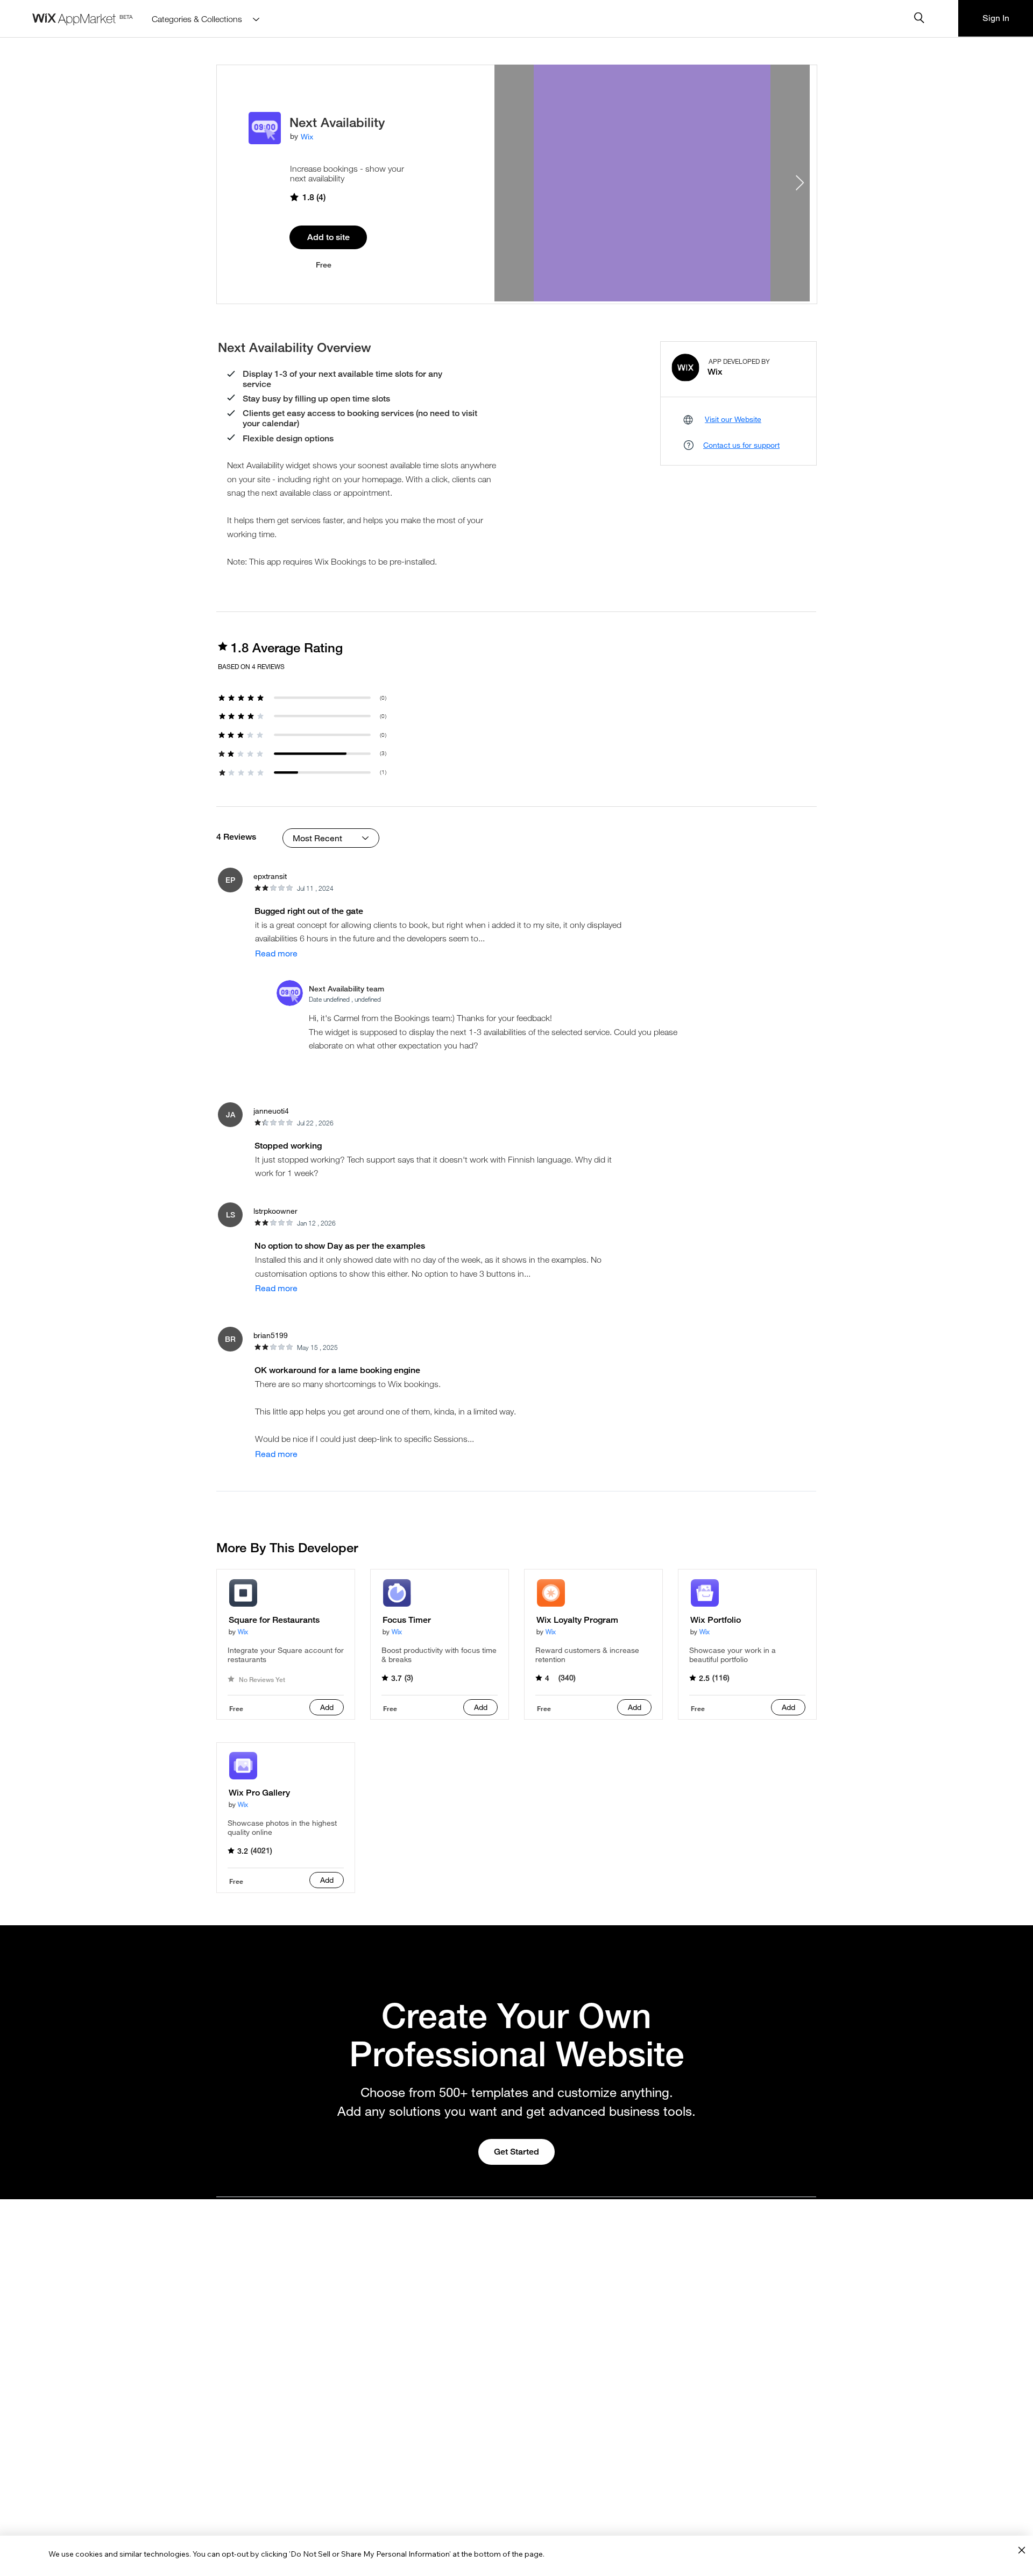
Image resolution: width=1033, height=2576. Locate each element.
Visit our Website (733, 419)
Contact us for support (741, 445)
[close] (1021, 2551)
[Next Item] (799, 183)
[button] (230, 880)
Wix (307, 136)
